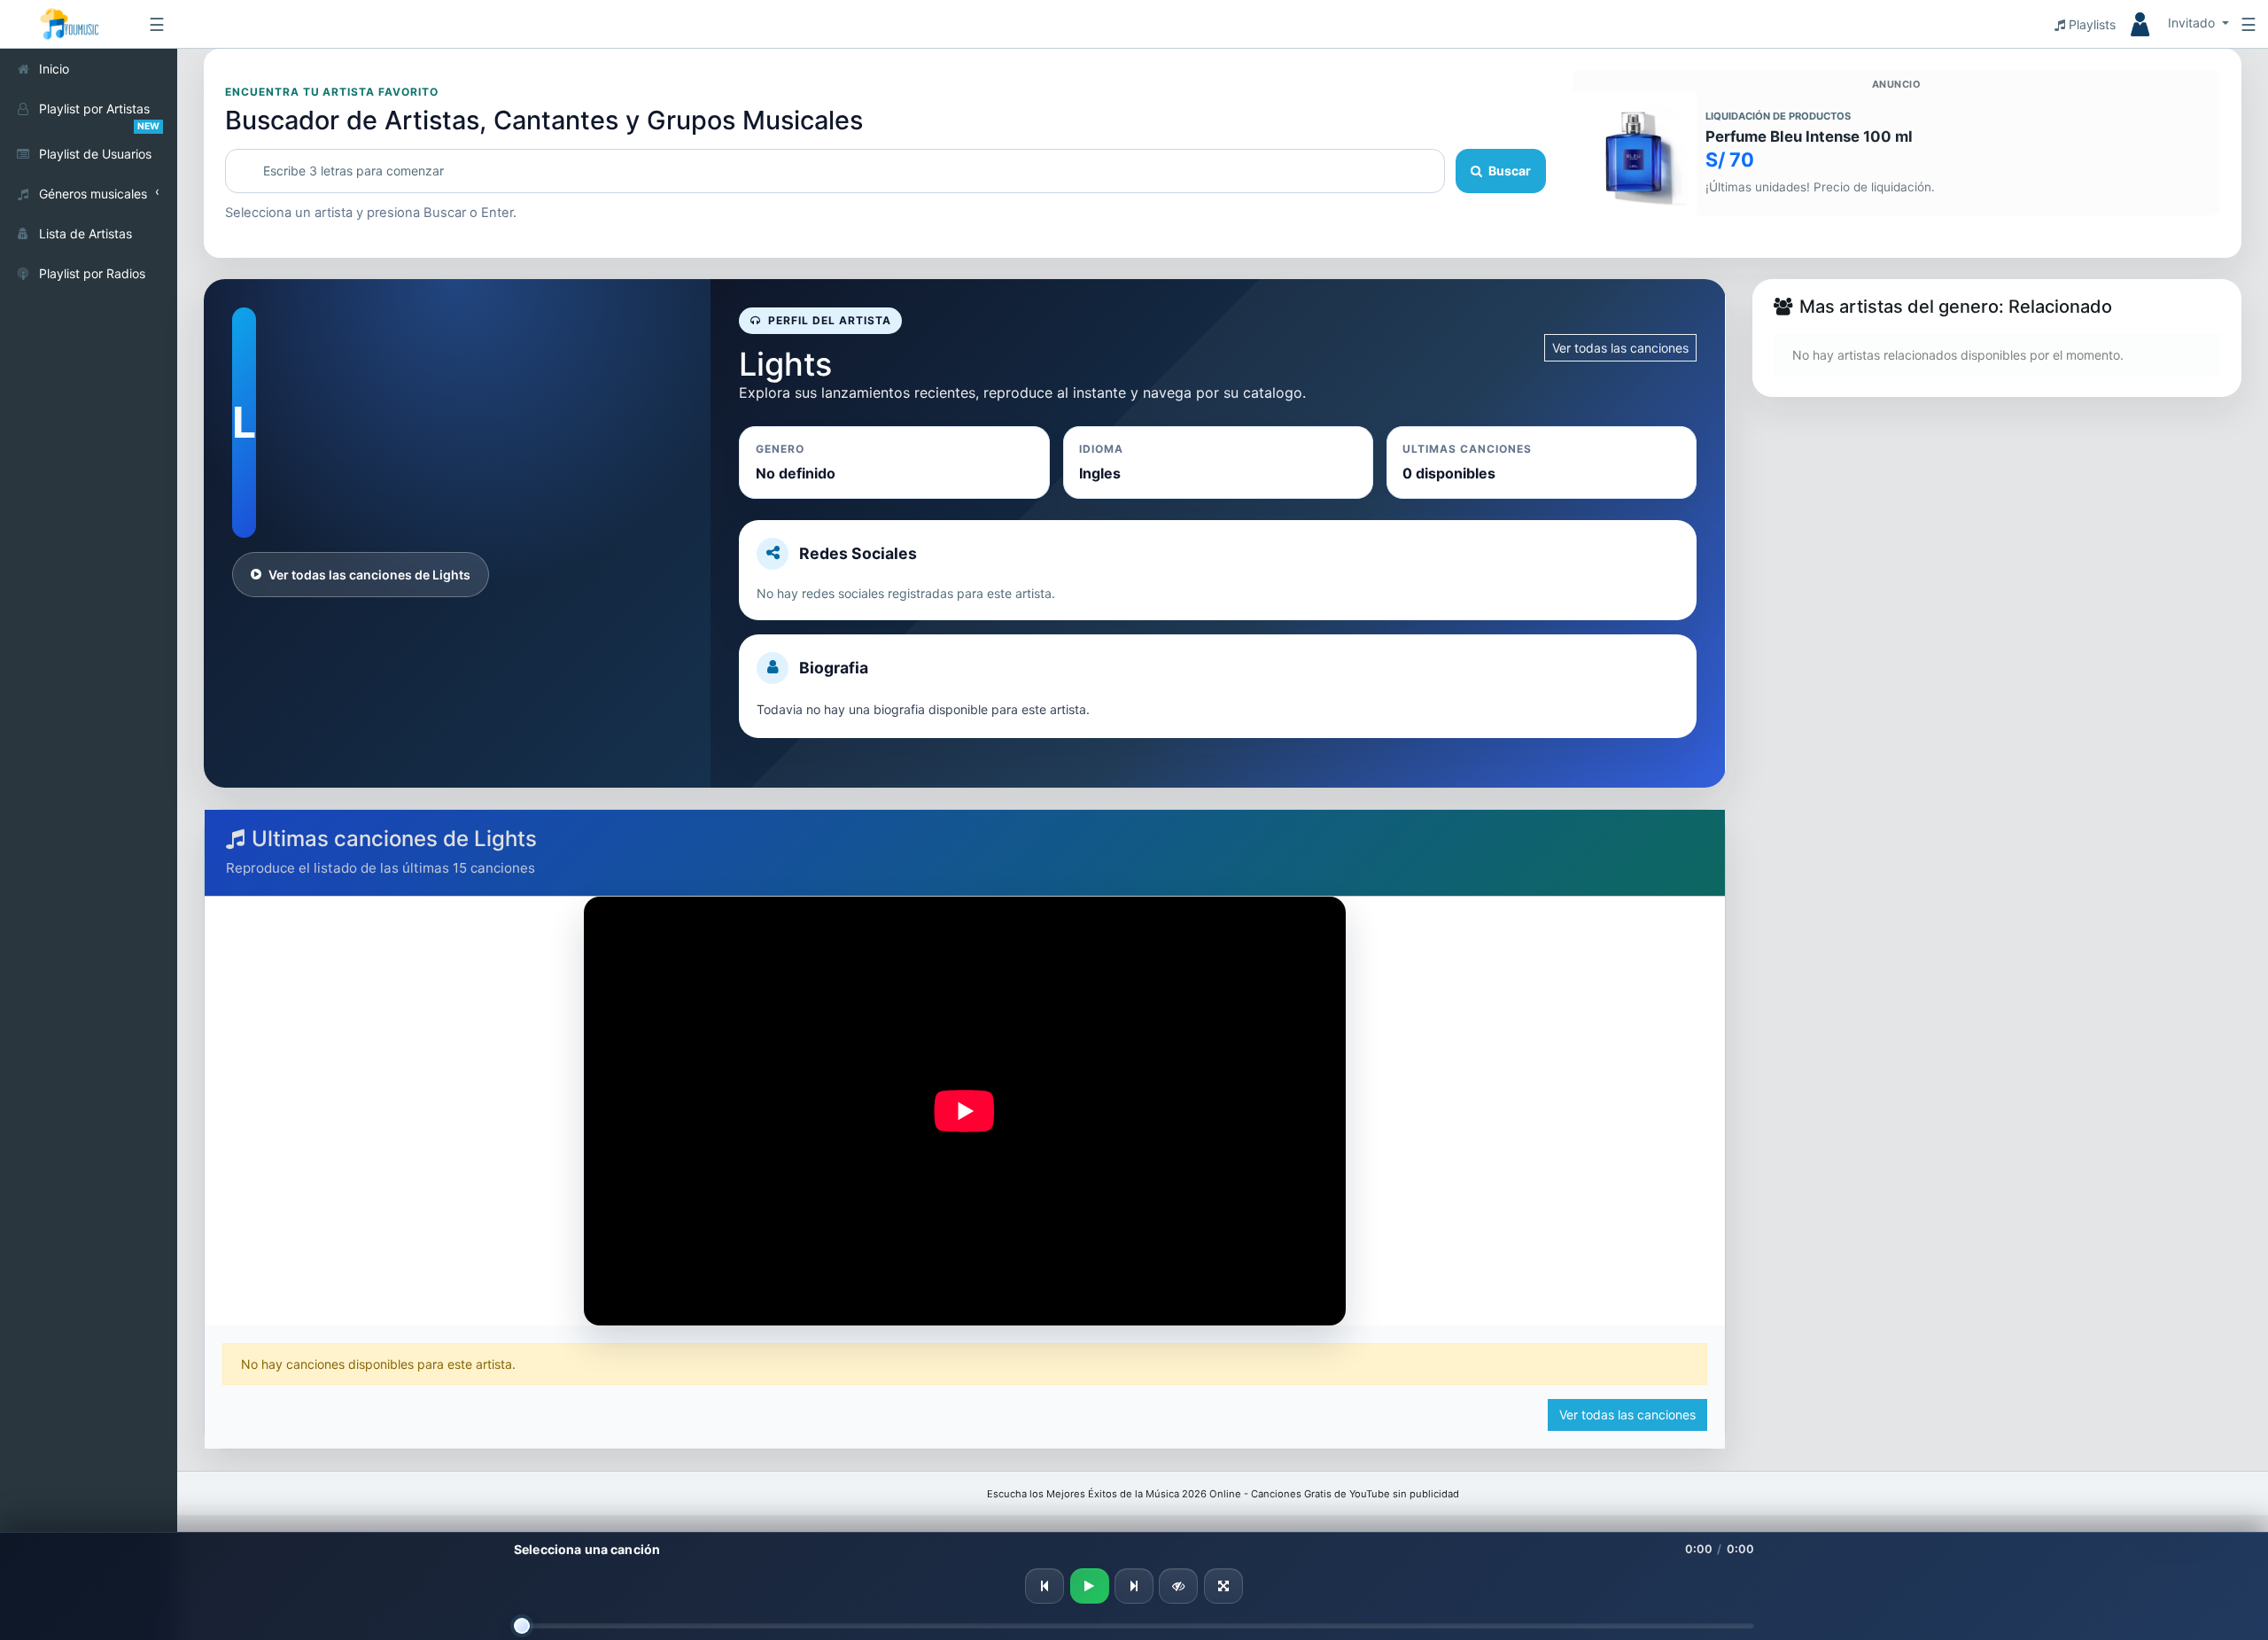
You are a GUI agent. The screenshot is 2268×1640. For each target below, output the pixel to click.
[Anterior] (1045, 1586)
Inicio (54, 69)
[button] (2172, 24)
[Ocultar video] (1178, 1586)
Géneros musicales (93, 194)
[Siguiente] (1134, 1586)
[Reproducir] (1090, 1586)
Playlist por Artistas (99, 115)
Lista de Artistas (85, 233)
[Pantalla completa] (1223, 1586)
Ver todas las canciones (1620, 348)
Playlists (2090, 24)
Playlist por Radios (92, 273)
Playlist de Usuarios (95, 154)
